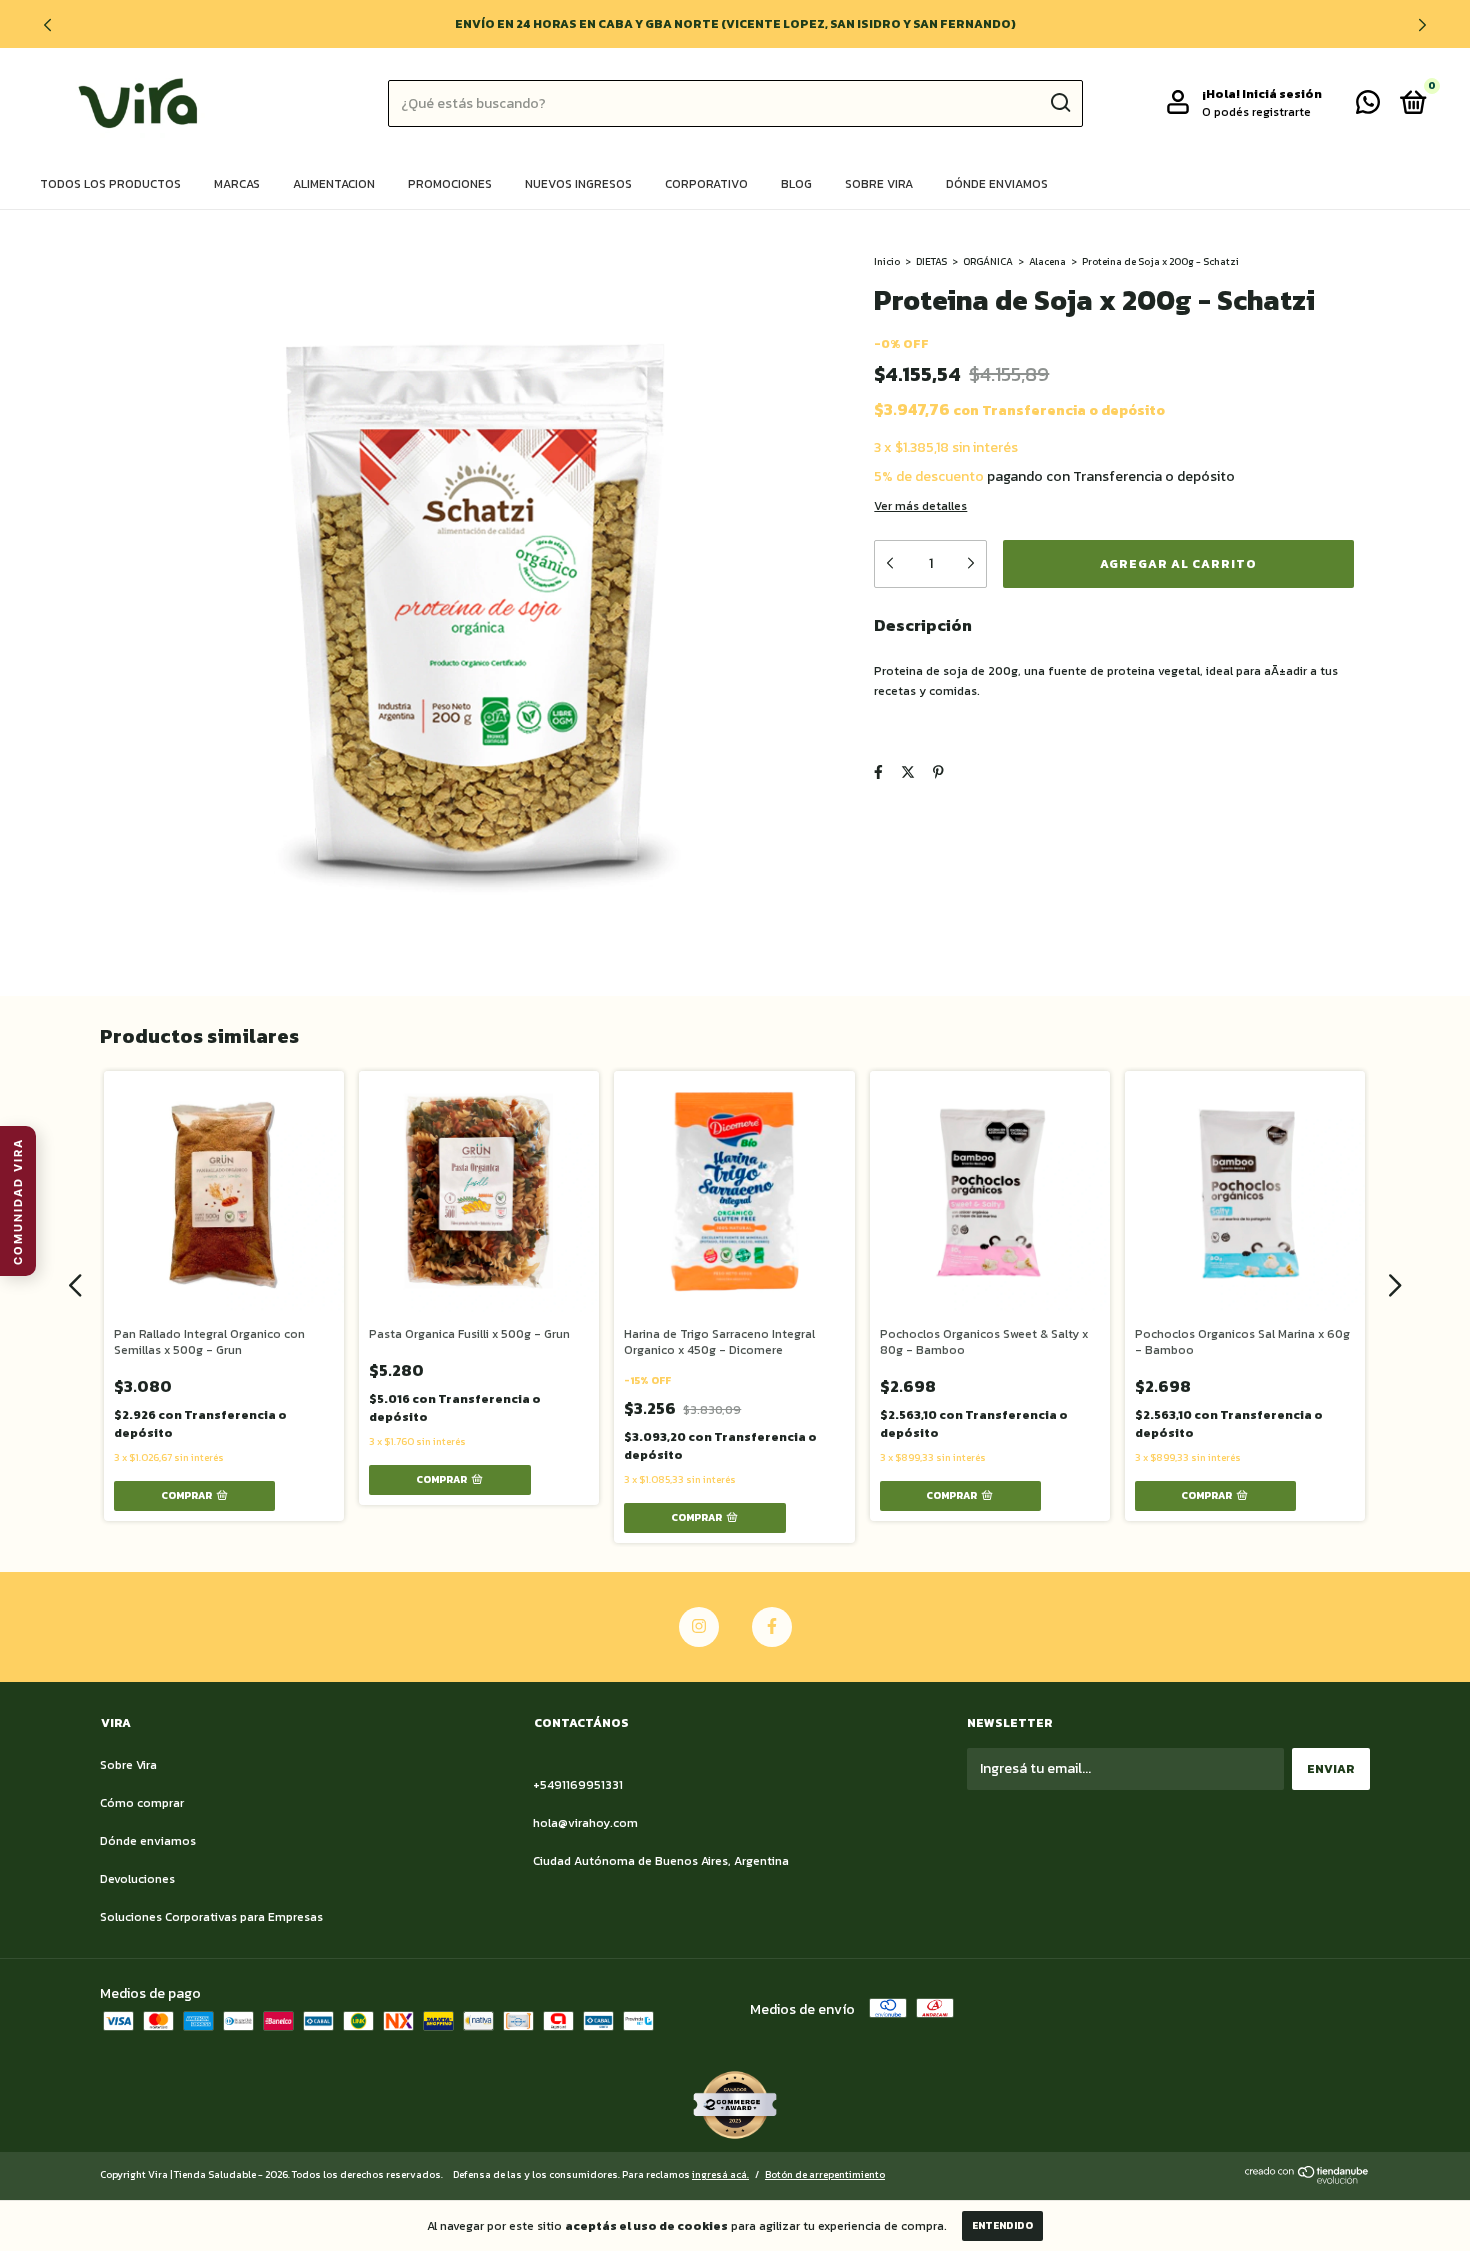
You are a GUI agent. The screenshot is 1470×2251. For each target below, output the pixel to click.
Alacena (1047, 261)
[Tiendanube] (1307, 2179)
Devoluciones (137, 1879)
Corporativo (706, 184)
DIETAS (931, 261)
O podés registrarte (1256, 112)
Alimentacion (334, 184)
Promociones (450, 184)
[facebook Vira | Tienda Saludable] (772, 1627)
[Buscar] (1059, 103)
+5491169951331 (578, 1785)
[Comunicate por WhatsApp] (1368, 107)
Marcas (237, 184)
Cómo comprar (142, 1803)
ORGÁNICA (988, 261)
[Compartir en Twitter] (908, 772)
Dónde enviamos (997, 184)
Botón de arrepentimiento (825, 2174)
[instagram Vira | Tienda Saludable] (699, 1627)
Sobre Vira (879, 184)
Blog (796, 184)
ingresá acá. (720, 2174)
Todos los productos (110, 184)
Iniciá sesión (1282, 94)
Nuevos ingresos (578, 184)
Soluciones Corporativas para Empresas (211, 1917)
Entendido (1002, 2225)
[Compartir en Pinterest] (938, 772)
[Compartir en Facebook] (878, 772)
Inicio (887, 261)
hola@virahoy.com (585, 1823)
